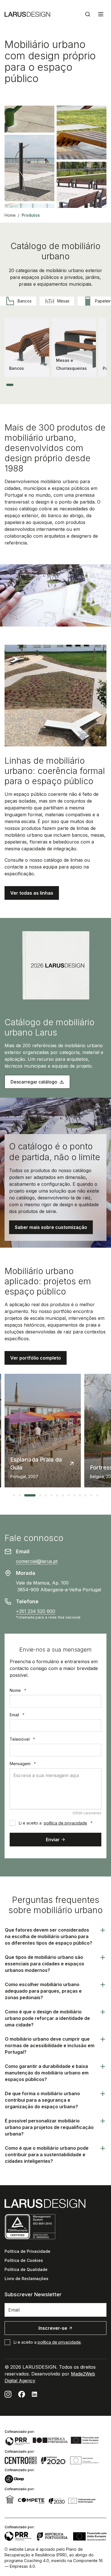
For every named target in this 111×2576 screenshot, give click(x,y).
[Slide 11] (61, 385)
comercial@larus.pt (37, 1561)
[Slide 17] (90, 385)
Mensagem (23, 1764)
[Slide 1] (10, 385)
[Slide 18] (94, 385)
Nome (18, 1690)
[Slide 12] (66, 385)
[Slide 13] (70, 385)
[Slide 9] (51, 385)
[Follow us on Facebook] (22, 2394)
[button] (32, 893)
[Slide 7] (41, 385)
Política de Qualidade (26, 2269)
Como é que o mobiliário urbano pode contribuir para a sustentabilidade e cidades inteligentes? (47, 2155)
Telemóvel (22, 1739)
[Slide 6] (37, 385)
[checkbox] (13, 1823)
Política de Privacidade (27, 2251)
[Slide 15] (80, 385)
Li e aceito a (56, 1823)
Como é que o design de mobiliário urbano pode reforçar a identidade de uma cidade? (47, 2018)
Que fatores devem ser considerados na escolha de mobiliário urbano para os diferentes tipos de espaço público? (49, 1936)
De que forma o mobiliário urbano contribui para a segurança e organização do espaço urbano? (42, 2100)
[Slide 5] (32, 385)
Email (17, 1715)
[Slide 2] (18, 385)
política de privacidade (65, 1823)
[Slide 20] (104, 385)
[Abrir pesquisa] (88, 14)
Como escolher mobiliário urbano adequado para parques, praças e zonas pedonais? (43, 1991)
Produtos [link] (31, 215)
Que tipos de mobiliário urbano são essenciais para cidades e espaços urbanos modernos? (45, 1964)
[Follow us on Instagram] (8, 2394)
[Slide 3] (22, 385)
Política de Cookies (24, 2260)
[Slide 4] (27, 385)
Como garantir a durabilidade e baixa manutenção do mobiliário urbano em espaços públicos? (47, 2073)
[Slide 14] (75, 385)
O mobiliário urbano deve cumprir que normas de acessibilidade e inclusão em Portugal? (50, 2045)
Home (10, 215)
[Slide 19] (99, 385)
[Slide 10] (56, 385)
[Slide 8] (46, 385)
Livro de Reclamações (26, 2278)
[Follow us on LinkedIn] (34, 2394)
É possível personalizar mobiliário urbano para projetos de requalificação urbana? (49, 2127)
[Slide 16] (85, 385)
